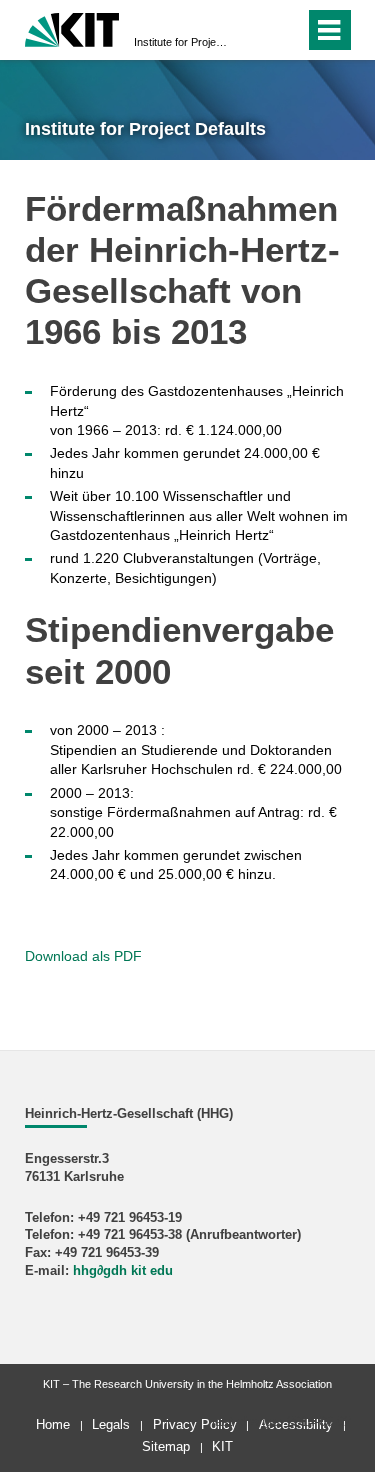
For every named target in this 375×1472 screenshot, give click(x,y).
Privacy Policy (195, 1424)
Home (53, 1424)
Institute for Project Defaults (181, 42)
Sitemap (166, 1446)
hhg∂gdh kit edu (123, 1271)
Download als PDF (83, 956)
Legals (111, 1424)
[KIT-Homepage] (72, 27)
